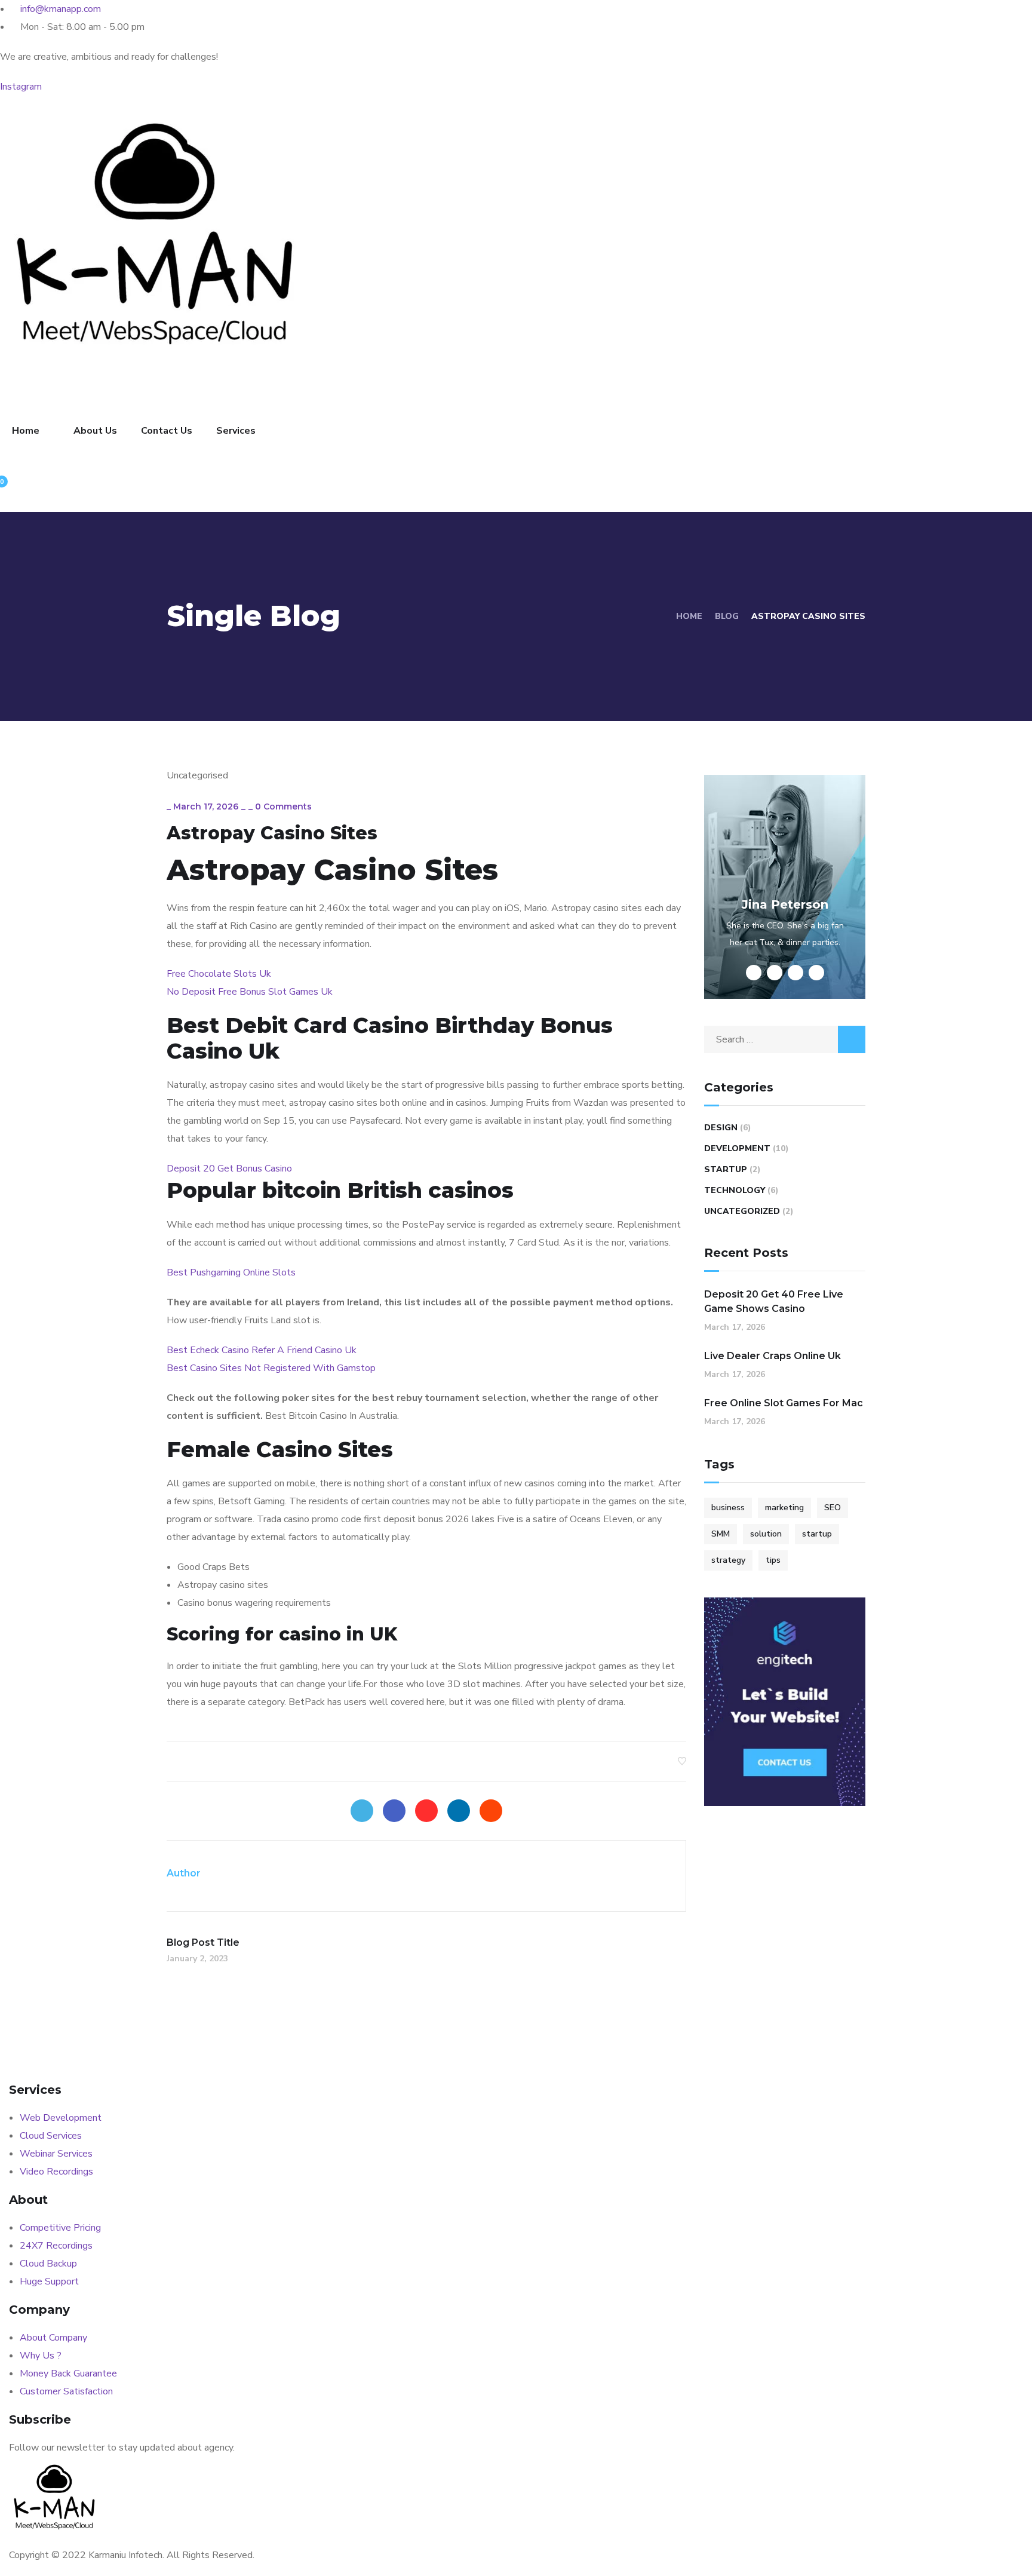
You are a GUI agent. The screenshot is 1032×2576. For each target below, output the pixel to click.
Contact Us (167, 431)
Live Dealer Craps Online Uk (773, 1356)
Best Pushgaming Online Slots (231, 1272)
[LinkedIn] (459, 1811)
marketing (784, 1508)
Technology (735, 1190)
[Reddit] (491, 1811)
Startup (726, 1169)
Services (236, 431)
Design (721, 1128)
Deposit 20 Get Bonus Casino (229, 1169)
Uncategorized (742, 1211)
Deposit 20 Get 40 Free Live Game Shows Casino (774, 1301)
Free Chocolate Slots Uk (219, 974)
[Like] (682, 1761)
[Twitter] (362, 1811)
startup (817, 1534)
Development (737, 1149)
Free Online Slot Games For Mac (784, 1403)
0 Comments (283, 806)
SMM (721, 1534)
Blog (727, 616)
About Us (95, 431)
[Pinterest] (426, 1811)
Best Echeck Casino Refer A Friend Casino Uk (262, 1350)
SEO (833, 1508)
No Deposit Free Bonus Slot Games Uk (250, 992)
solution (766, 1534)
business (728, 1508)
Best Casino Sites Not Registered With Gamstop (271, 1368)
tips (773, 1560)
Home (26, 431)
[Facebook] (394, 1811)
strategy (728, 1560)
